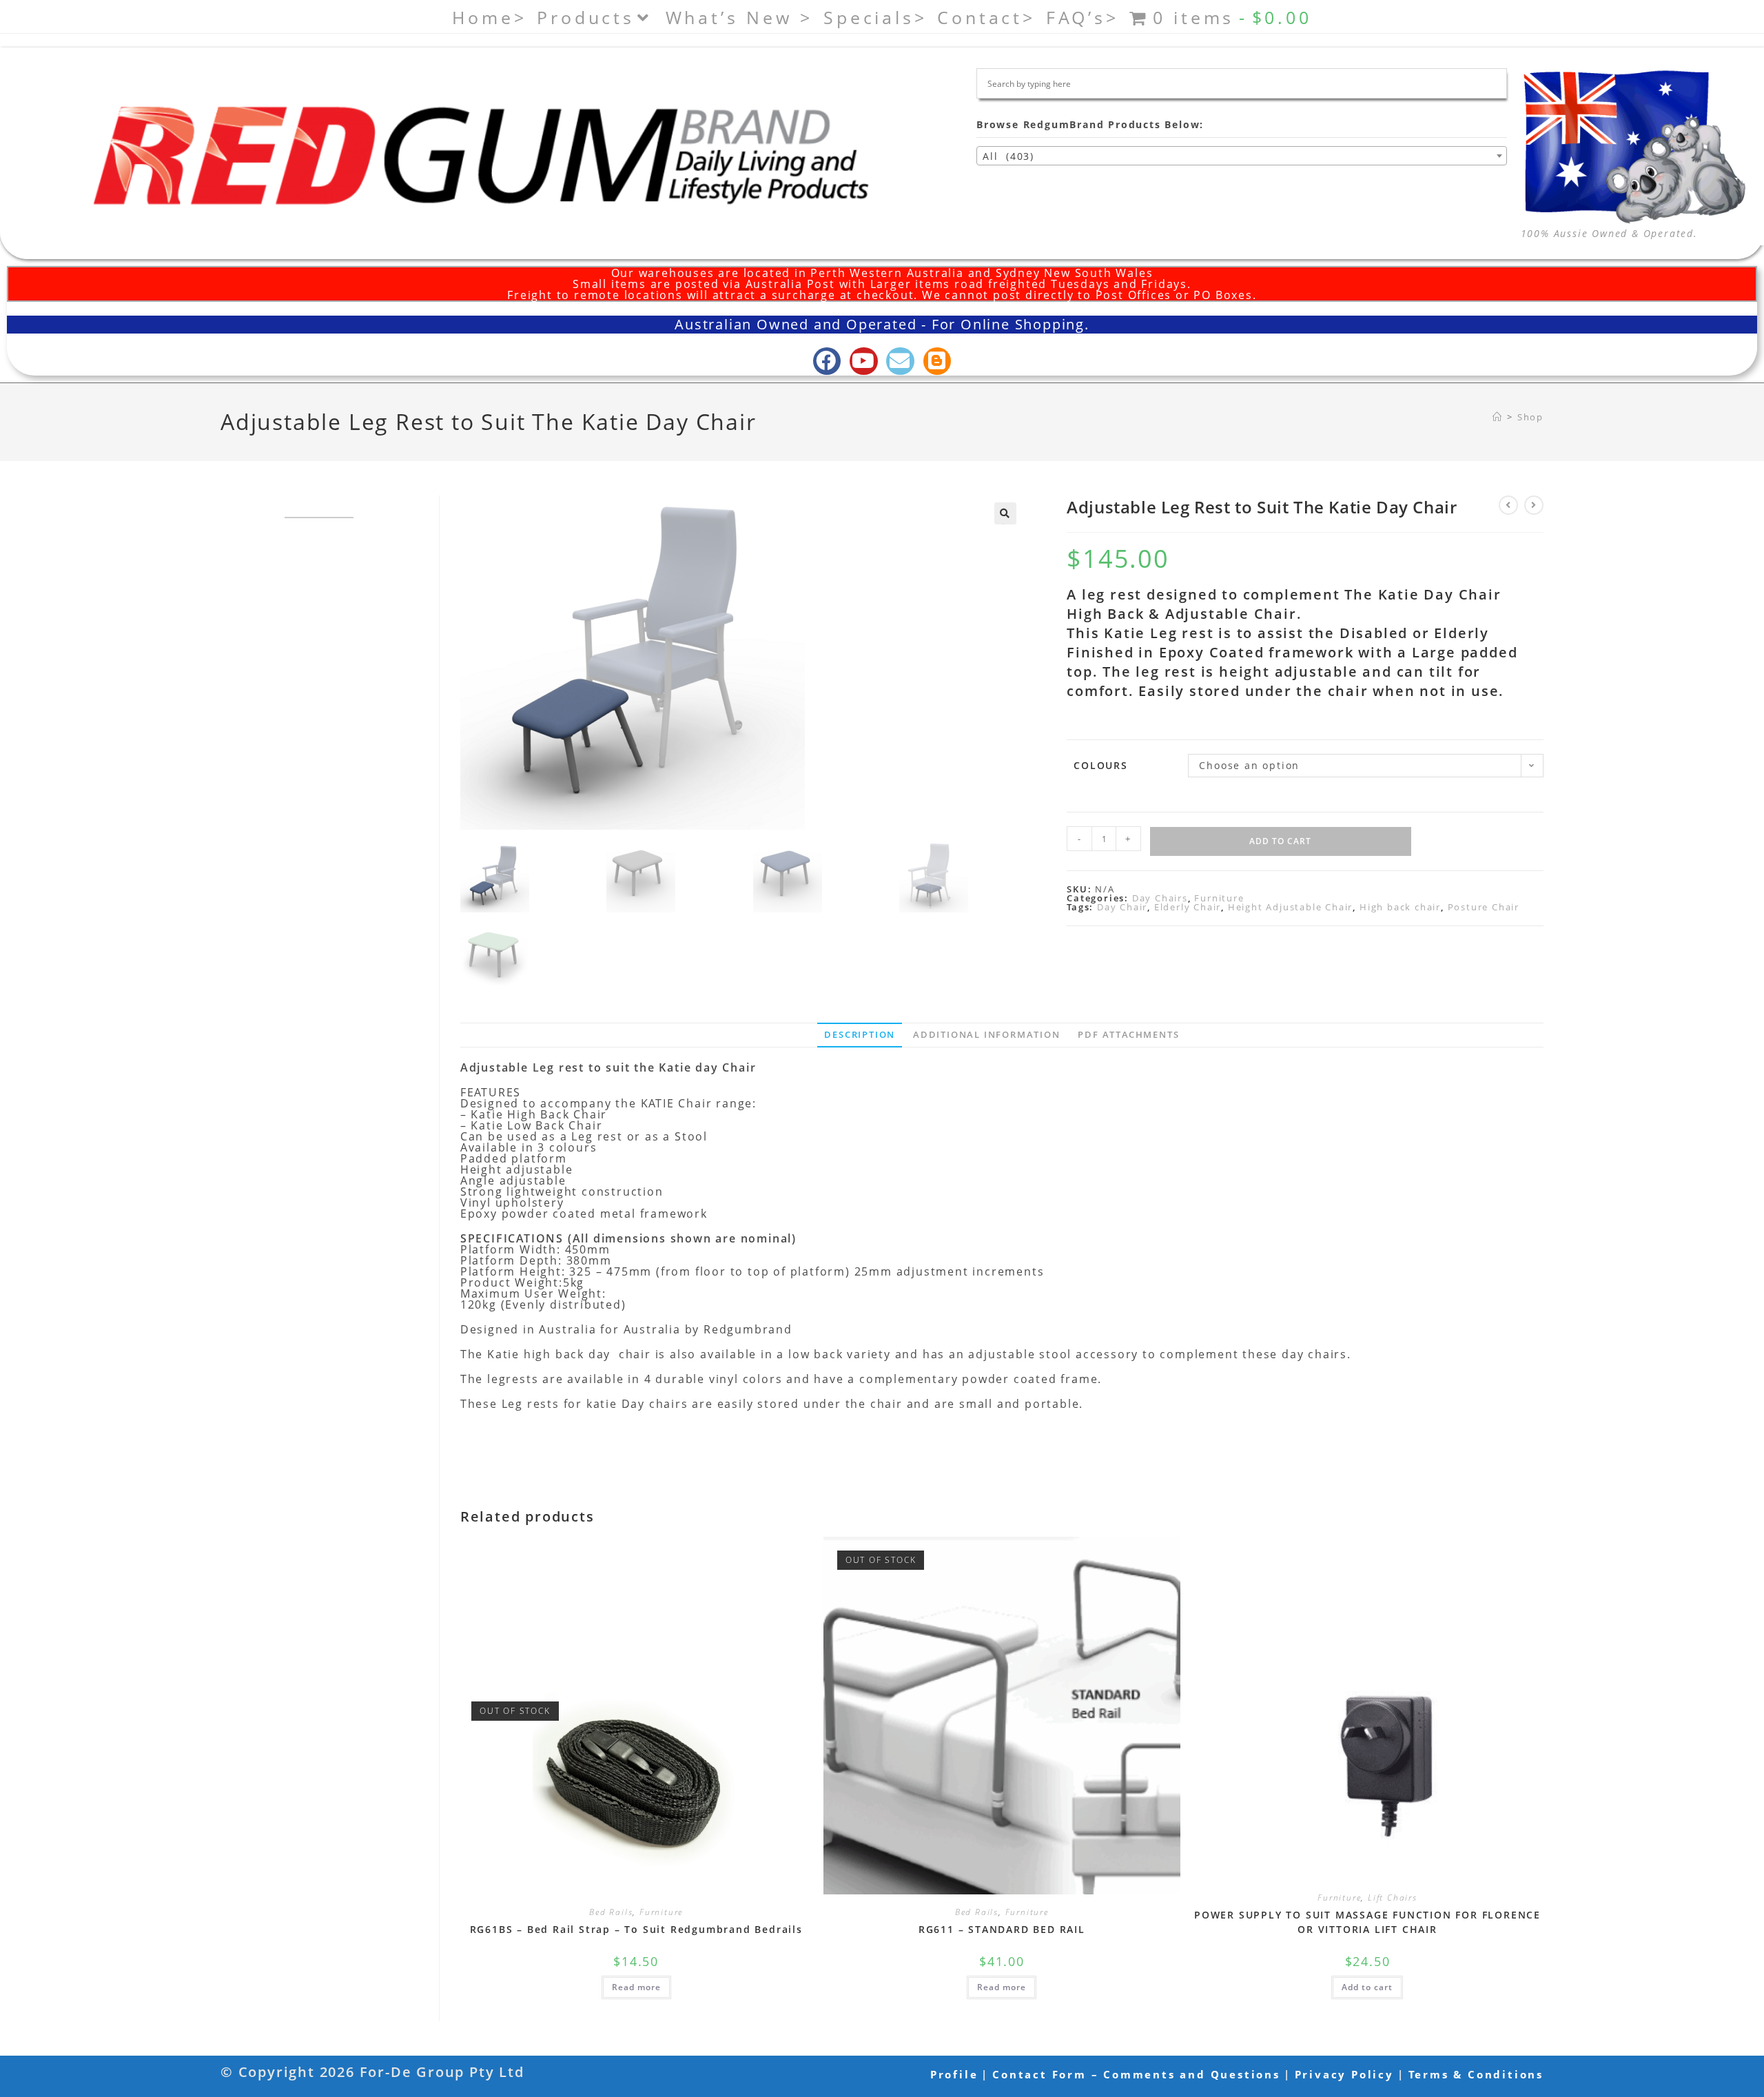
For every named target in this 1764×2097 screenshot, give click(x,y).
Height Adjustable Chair (1290, 907)
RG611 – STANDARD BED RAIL (1002, 1929)
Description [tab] (860, 1035)
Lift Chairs (1393, 1897)
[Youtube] (864, 361)
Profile (954, 2074)
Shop (1530, 417)
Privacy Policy (1344, 2074)
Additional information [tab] (987, 1035)
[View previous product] (1508, 505)
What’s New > (740, 17)
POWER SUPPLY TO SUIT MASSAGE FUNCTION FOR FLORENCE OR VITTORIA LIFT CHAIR (1367, 1922)
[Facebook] (827, 361)
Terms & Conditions (1476, 2074)
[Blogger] (937, 361)
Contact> (986, 17)
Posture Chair (1484, 907)
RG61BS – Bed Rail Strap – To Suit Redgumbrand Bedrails (636, 1929)
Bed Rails (611, 1912)
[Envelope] (900, 361)
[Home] (1498, 417)
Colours (1101, 765)
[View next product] (1534, 505)
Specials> (875, 17)
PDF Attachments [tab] (1128, 1035)
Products (585, 17)
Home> (489, 17)
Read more (636, 1987)
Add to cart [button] (1367, 1987)
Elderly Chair (1188, 907)
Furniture (1219, 898)
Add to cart (1280, 841)
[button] (1005, 513)
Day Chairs (1160, 898)
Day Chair (1122, 907)
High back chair (1400, 907)
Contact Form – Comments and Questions (1136, 2074)
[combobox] (1242, 156)
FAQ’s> (1083, 17)
